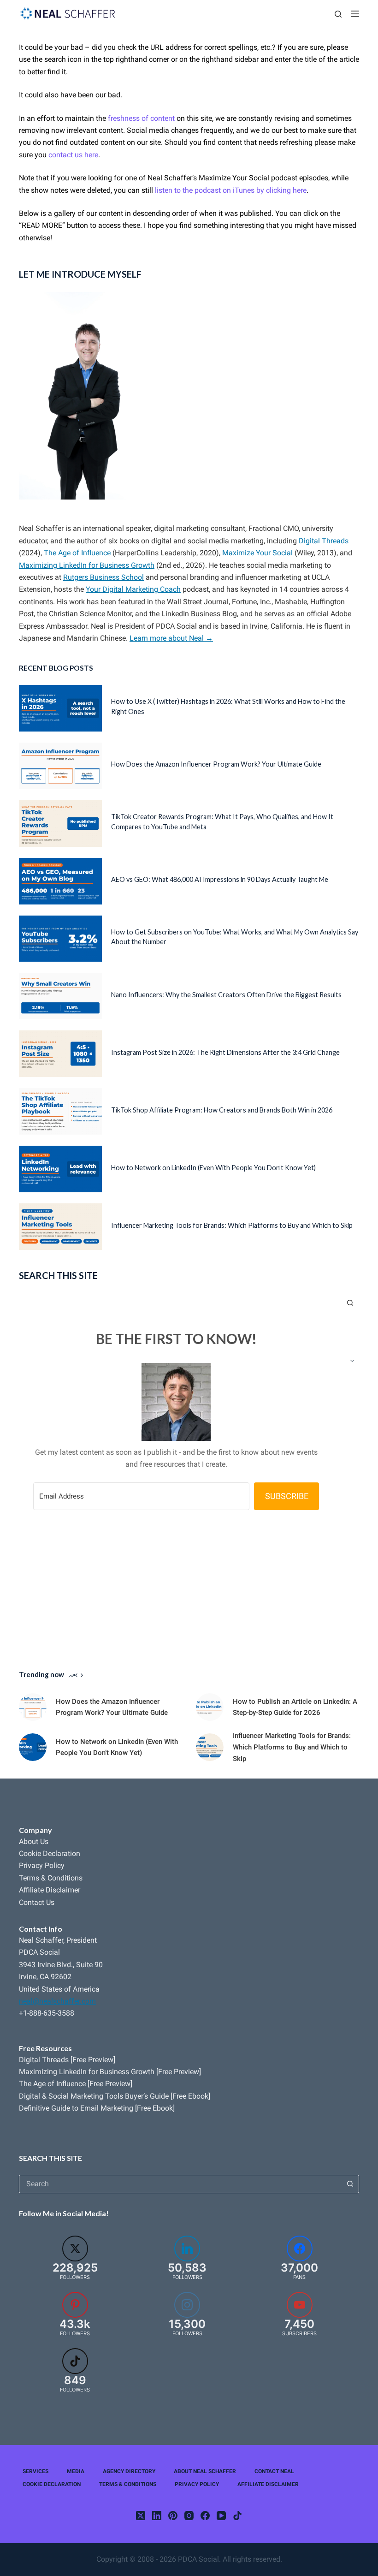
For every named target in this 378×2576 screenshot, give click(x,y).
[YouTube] (221, 2516)
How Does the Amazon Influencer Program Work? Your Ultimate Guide (216, 764)
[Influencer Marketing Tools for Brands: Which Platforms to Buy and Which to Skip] (60, 1227)
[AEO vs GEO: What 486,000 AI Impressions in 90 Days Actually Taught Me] (60, 881)
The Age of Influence (77, 553)
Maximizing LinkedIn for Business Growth (87, 565)
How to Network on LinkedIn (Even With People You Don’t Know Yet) (213, 1168)
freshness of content (141, 118)
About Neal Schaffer (205, 2471)
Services (35, 2471)
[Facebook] (205, 2516)
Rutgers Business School (103, 577)
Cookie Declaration (50, 1853)
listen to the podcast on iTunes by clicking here (231, 190)
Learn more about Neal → (171, 638)
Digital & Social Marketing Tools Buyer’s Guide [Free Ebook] (115, 2096)
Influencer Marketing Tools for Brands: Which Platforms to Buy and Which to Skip (232, 1225)
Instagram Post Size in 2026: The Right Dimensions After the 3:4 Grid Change (225, 1052)
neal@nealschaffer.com (57, 2001)
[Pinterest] (173, 2516)
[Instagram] (189, 2516)
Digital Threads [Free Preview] (67, 2060)
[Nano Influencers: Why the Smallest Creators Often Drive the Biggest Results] (60, 996)
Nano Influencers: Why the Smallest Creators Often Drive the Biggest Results (226, 995)
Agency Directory (129, 2471)
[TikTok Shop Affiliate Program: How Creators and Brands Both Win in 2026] (60, 1111)
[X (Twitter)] (141, 2516)
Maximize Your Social (257, 553)
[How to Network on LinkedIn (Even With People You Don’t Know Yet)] (60, 1169)
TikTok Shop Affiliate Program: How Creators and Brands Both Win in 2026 (222, 1110)
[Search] (338, 14)
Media (76, 2471)
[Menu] (355, 14)
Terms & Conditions (51, 1878)
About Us (34, 1841)
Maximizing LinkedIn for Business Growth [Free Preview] (110, 2072)
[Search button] (350, 2184)
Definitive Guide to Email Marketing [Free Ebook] (97, 2108)
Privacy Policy (42, 1865)
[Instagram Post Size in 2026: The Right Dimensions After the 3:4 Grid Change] (60, 1054)
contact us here (73, 155)
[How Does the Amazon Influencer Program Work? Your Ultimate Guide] (60, 766)
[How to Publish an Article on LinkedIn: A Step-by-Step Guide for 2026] (210, 1707)
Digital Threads (324, 541)
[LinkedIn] (157, 2516)
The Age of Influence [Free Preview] (76, 2084)
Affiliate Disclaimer (50, 1890)
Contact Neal (274, 2471)
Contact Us (37, 1902)
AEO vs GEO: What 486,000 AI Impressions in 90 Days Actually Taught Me (220, 879)
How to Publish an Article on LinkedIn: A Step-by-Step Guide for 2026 (295, 1707)
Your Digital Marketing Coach (133, 589)
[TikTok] (237, 2516)
